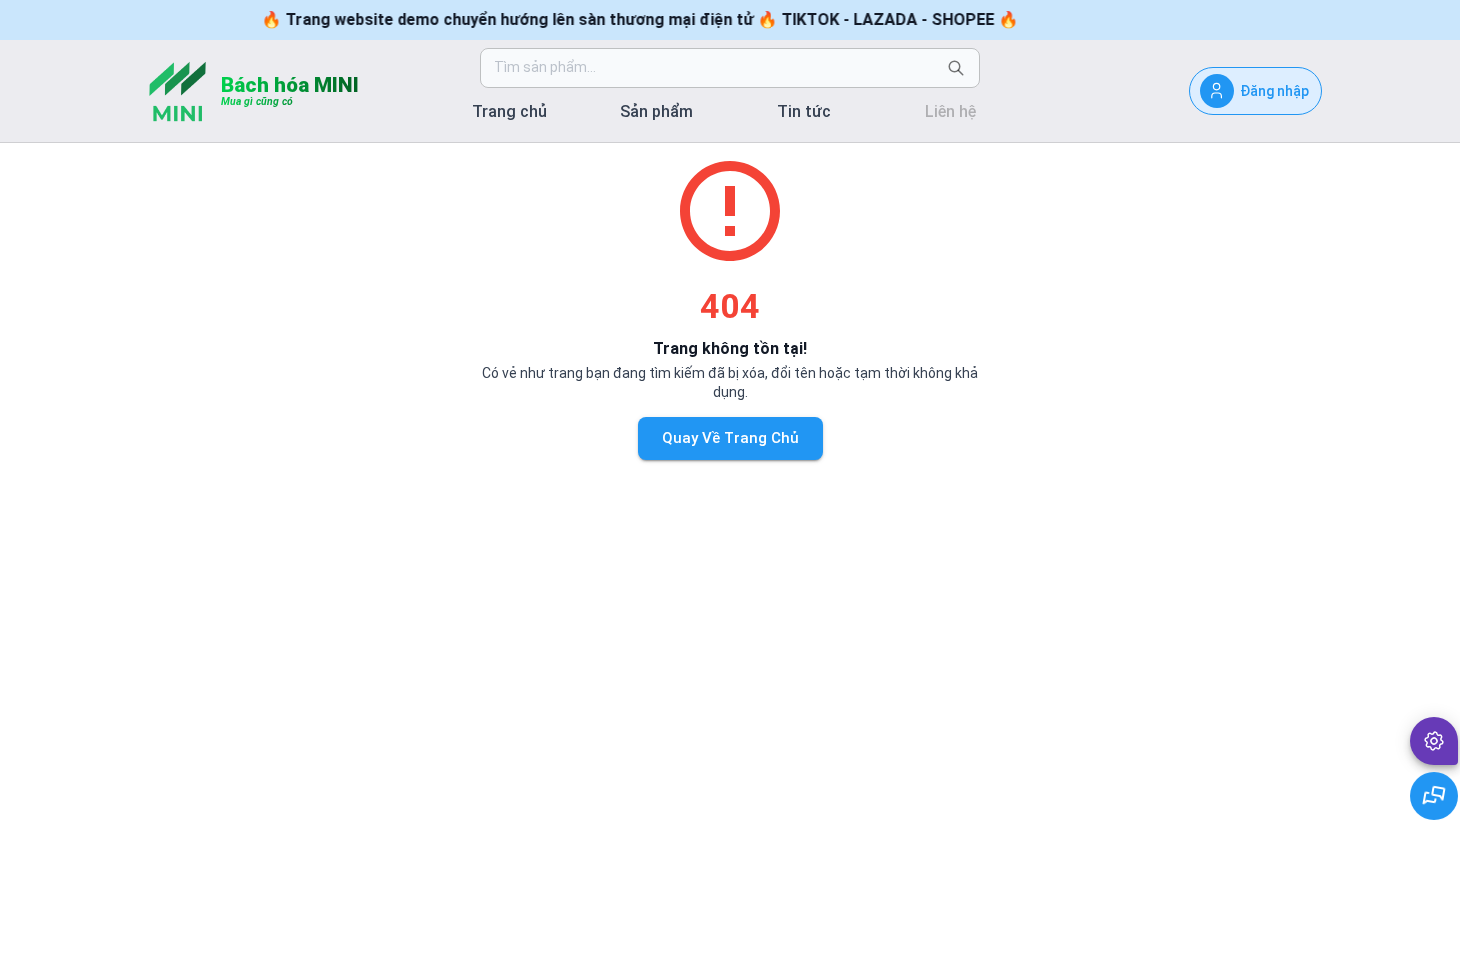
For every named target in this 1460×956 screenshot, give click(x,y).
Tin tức (804, 111)
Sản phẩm (656, 111)
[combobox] (714, 68)
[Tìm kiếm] (956, 68)
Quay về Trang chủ (730, 438)
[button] (1434, 741)
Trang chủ (509, 111)
